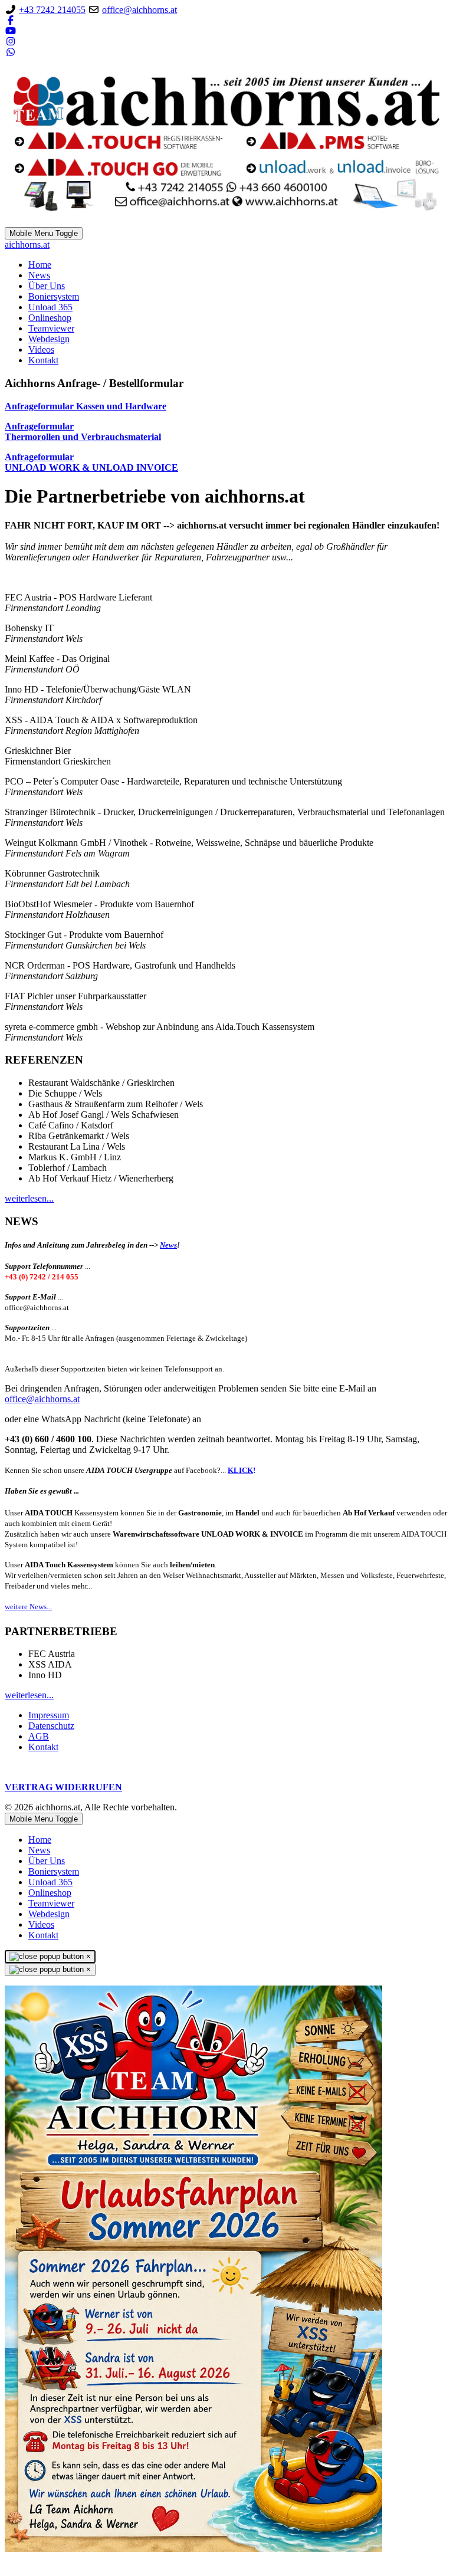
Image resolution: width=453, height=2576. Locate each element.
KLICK (240, 1470)
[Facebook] (11, 20)
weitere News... (28, 1607)
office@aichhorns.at (139, 10)
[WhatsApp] (11, 52)
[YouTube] (11, 31)
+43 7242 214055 (52, 10)
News (168, 1245)
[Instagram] (11, 42)
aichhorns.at (27, 245)
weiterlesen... (29, 1198)
